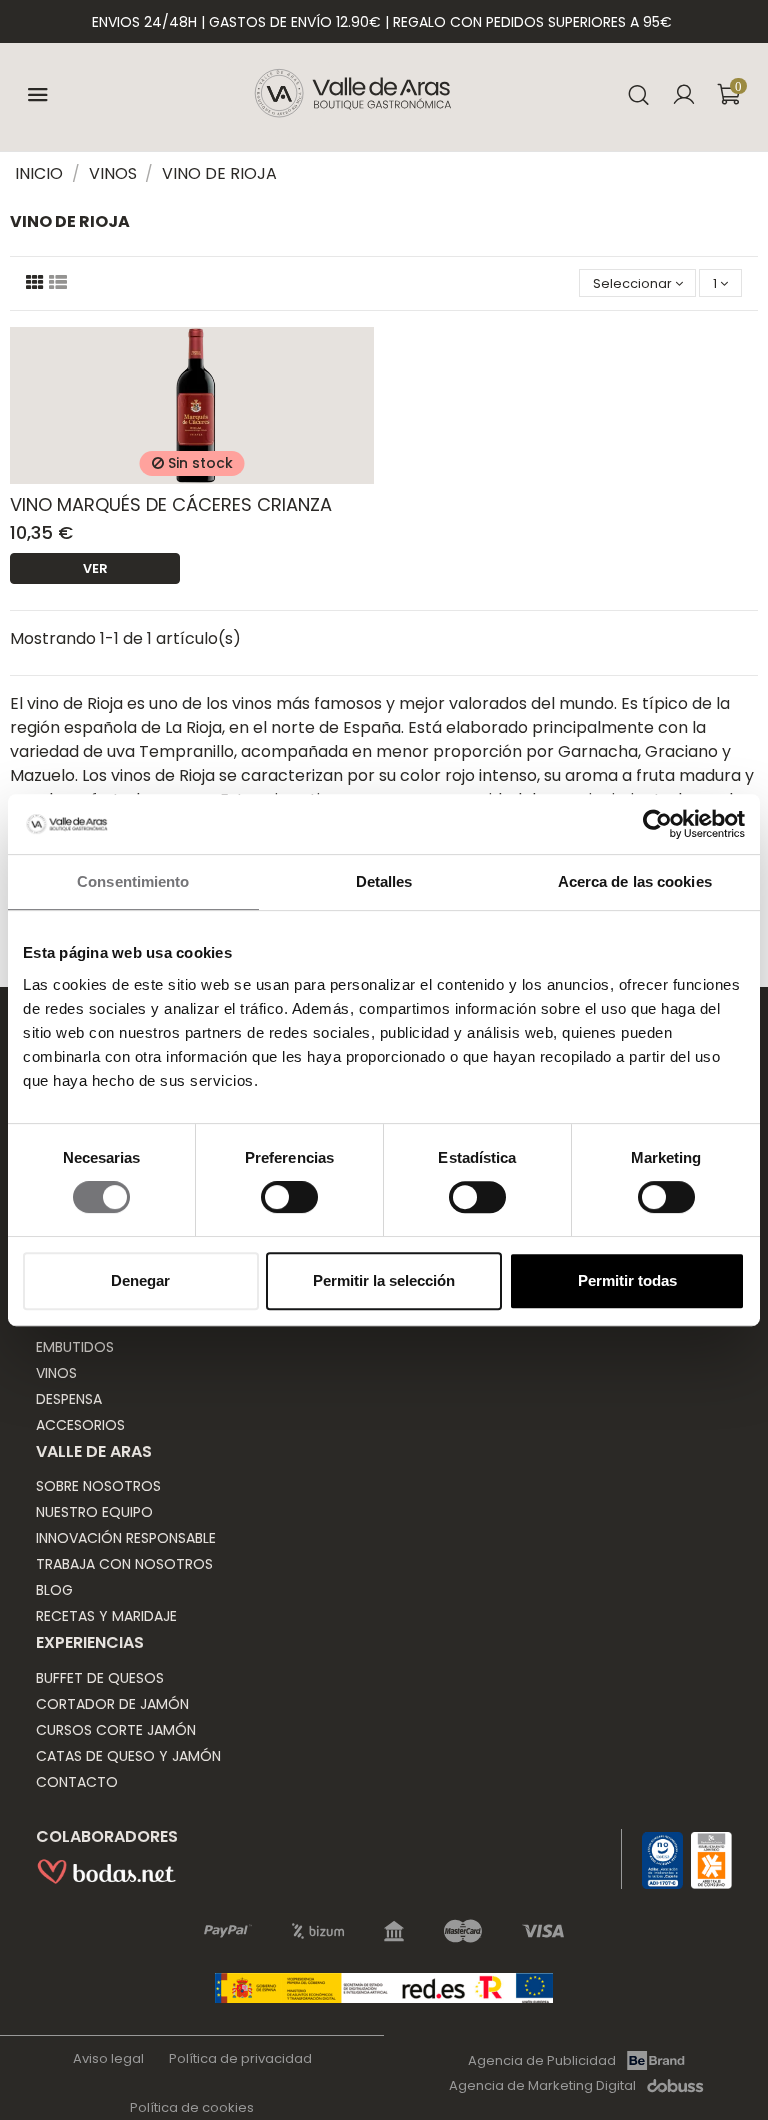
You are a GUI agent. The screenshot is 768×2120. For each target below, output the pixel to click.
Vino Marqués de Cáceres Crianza (171, 504)
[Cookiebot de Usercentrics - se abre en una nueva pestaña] (657, 824)
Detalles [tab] (384, 881)
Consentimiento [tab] (133, 881)
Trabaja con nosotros (124, 1564)
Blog (54, 1590)
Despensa (69, 1399)
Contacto (77, 1782)
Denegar (140, 1280)
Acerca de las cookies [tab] (635, 881)
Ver (95, 568)
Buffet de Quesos (100, 1678)
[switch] (289, 1197)
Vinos (56, 1373)
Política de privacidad (240, 2058)
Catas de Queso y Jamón (128, 1756)
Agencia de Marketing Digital (542, 2086)
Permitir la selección (384, 1280)
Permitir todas (627, 1280)
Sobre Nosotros (98, 1486)
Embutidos (75, 1347)
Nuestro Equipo (94, 1512)
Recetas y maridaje (106, 1616)
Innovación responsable (126, 1538)
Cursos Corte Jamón (116, 1730)
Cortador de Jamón (112, 1704)
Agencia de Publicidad (542, 2060)
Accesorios (80, 1425)
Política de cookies (192, 2107)
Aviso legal (108, 2058)
